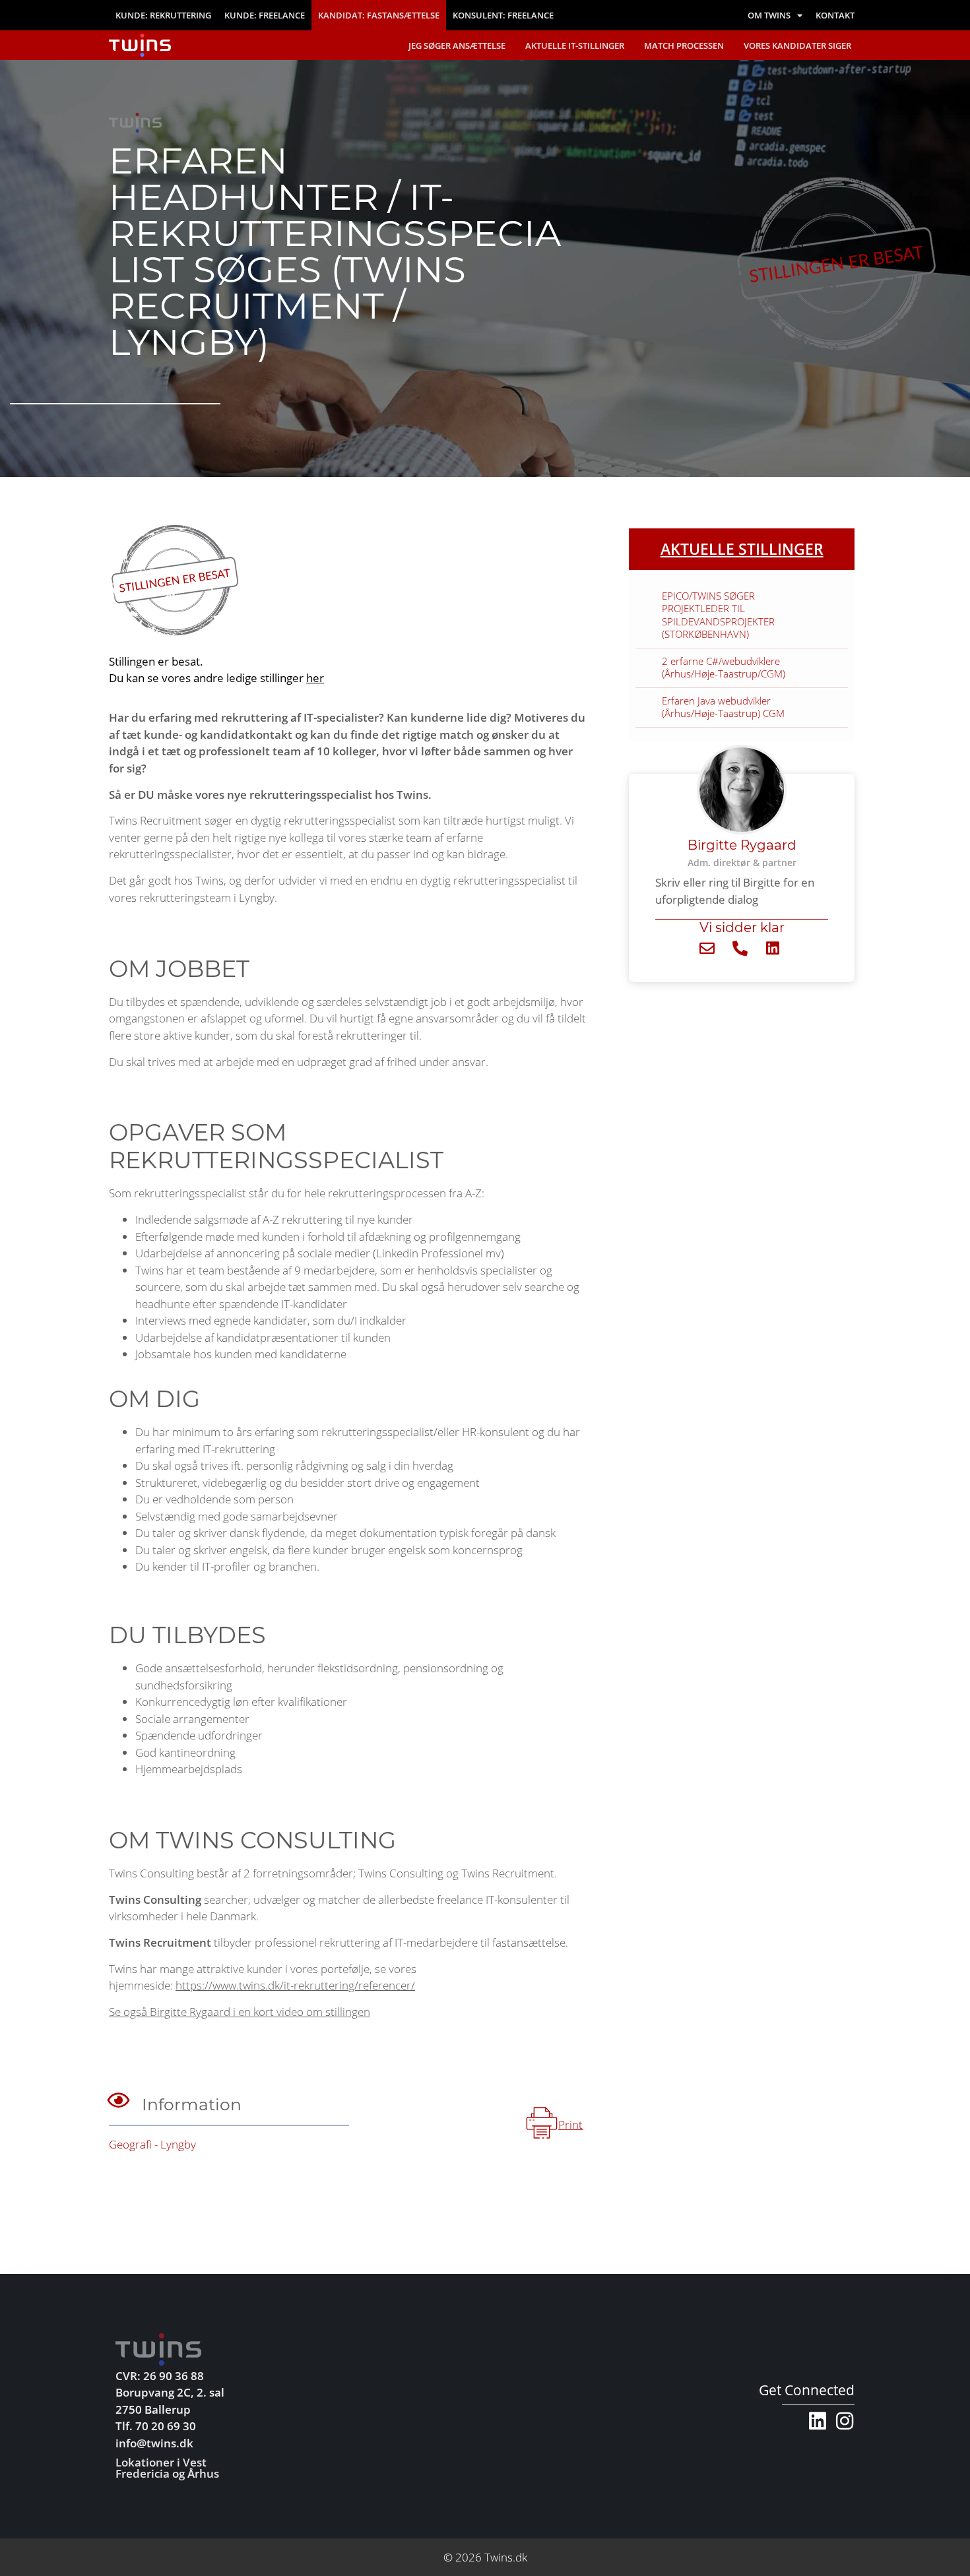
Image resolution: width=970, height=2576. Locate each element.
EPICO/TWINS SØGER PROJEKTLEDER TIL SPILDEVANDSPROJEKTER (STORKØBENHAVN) (718, 615)
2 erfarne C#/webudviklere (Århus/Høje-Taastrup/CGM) (724, 668)
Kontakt (835, 15)
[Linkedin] (818, 2421)
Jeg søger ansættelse (457, 46)
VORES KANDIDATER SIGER (797, 46)
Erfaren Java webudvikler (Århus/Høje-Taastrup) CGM (723, 707)
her (315, 678)
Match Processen (684, 46)
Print (570, 2124)
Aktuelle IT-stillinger (575, 46)
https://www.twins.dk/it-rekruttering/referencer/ (295, 1985)
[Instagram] (845, 2421)
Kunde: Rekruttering (163, 15)
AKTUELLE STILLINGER (742, 549)
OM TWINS (769, 15)
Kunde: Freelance (265, 15)
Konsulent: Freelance (503, 15)
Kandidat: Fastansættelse (379, 15)
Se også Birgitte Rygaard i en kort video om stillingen (240, 2012)
